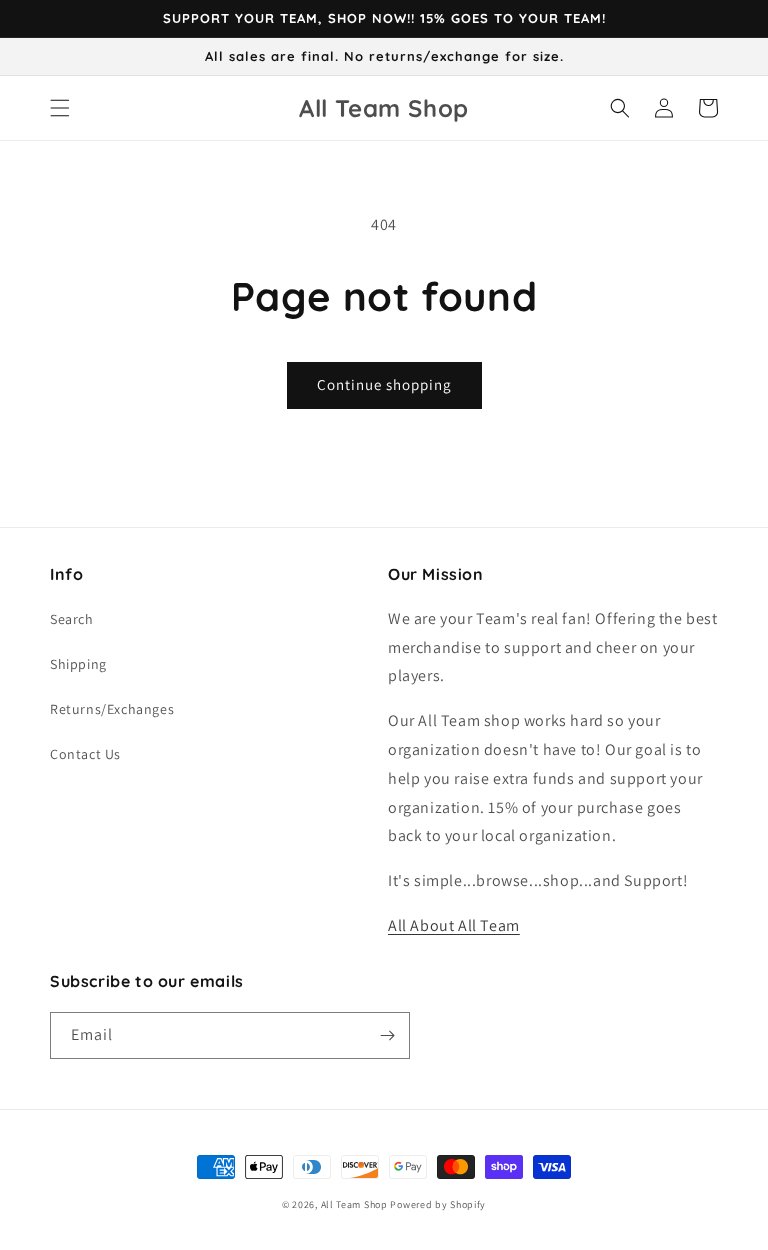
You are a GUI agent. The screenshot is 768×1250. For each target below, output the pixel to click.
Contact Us (85, 754)
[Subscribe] (387, 1035)
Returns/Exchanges (112, 709)
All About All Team (454, 925)
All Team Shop (356, 1204)
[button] (60, 108)
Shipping (78, 664)
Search (72, 619)
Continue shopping (384, 384)
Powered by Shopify (438, 1204)
